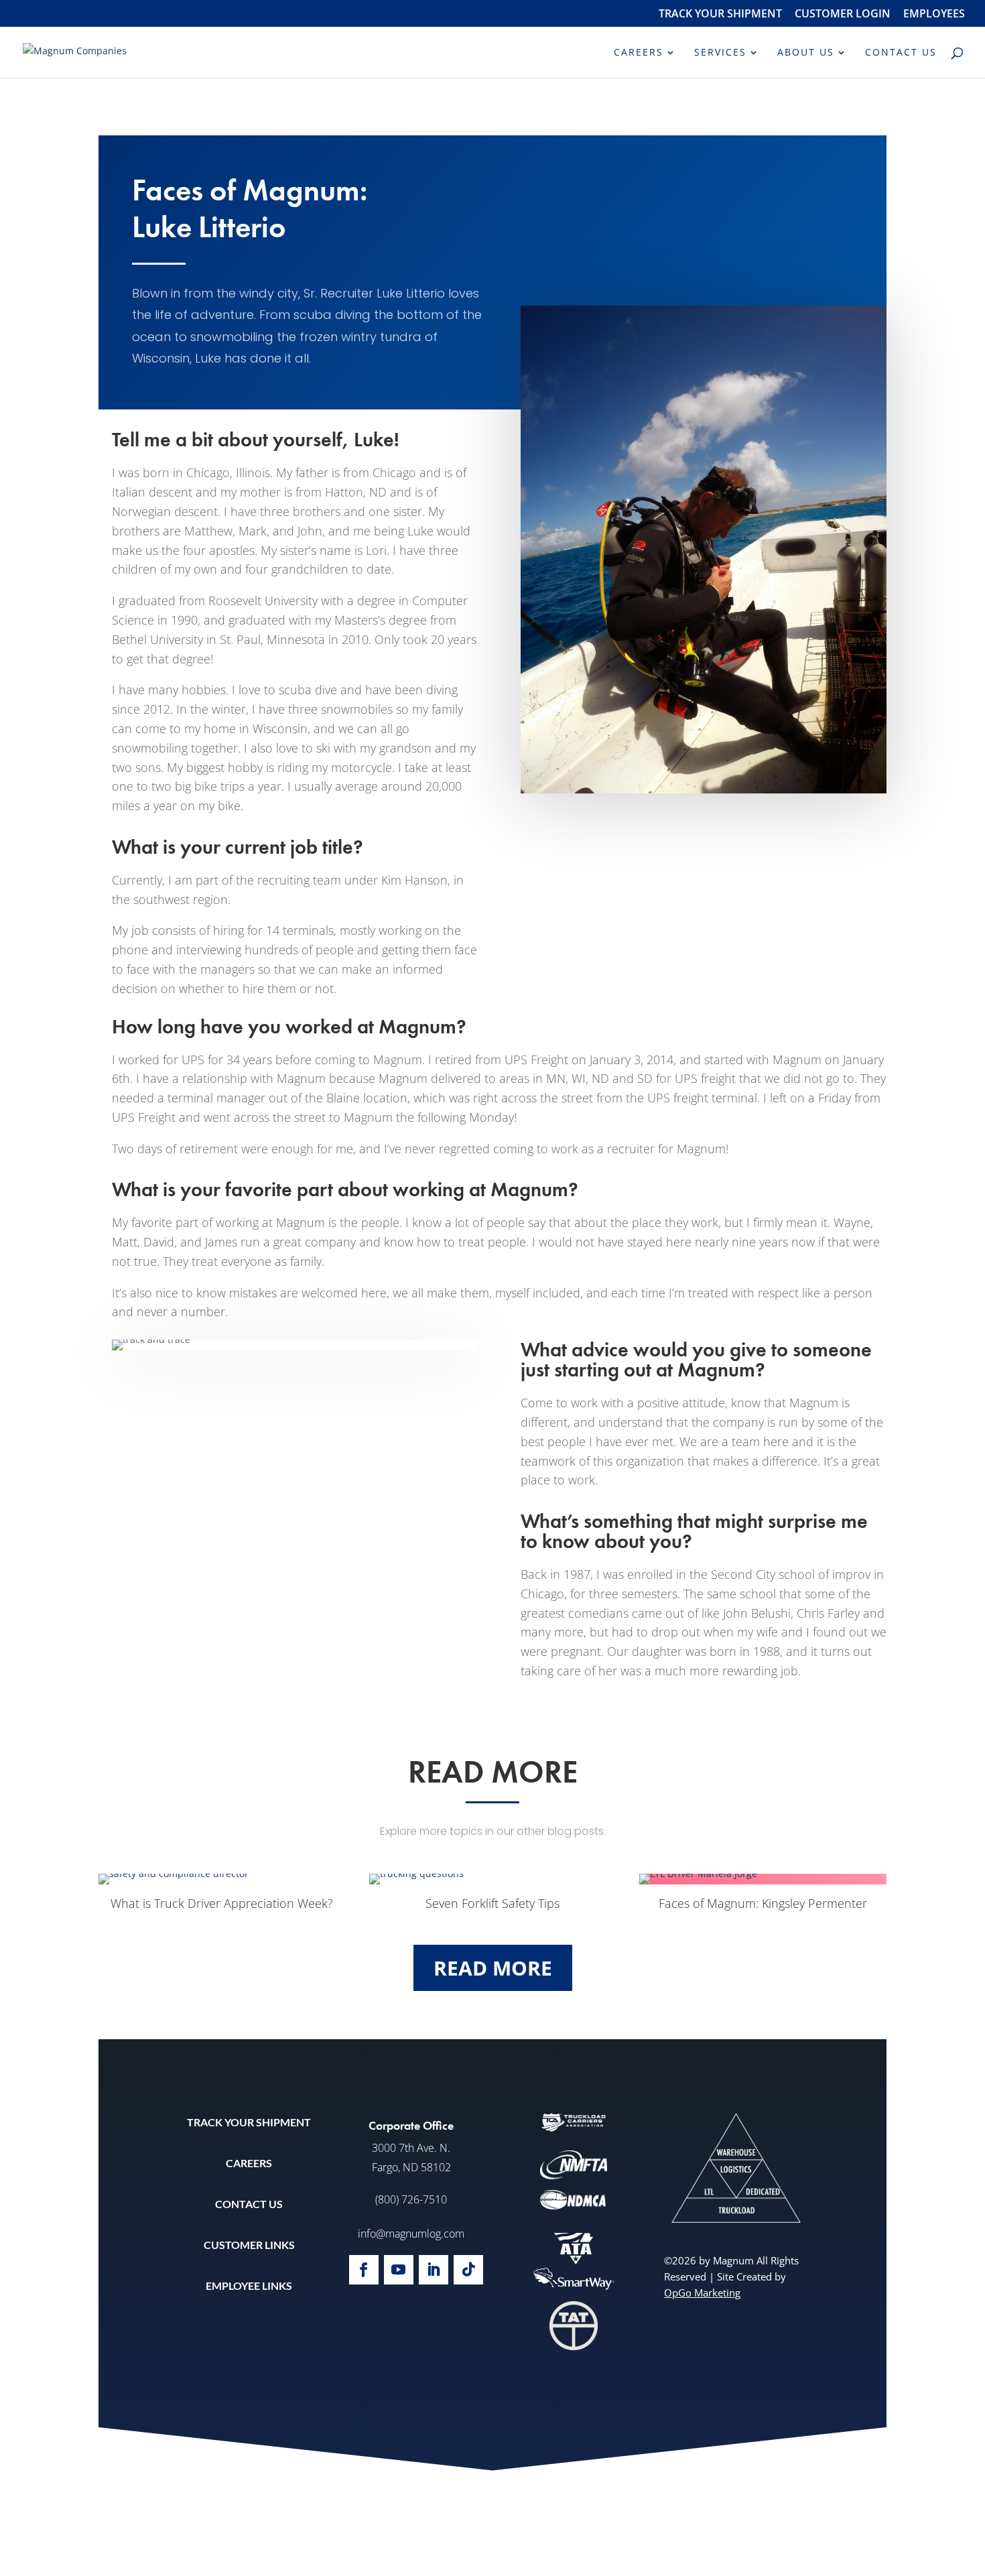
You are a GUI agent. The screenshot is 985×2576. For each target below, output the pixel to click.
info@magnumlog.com (411, 2234)
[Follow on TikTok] (468, 2270)
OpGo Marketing (702, 2293)
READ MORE (493, 1968)
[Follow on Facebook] (364, 2270)
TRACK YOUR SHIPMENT (720, 14)
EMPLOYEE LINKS (249, 2285)
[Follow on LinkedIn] (434, 2270)
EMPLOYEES (934, 14)
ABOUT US (806, 53)
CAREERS (639, 53)
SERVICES (720, 53)
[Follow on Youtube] (399, 2270)
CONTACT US (901, 53)
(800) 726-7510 (411, 2199)
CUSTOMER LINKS (249, 2245)
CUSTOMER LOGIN (843, 14)
